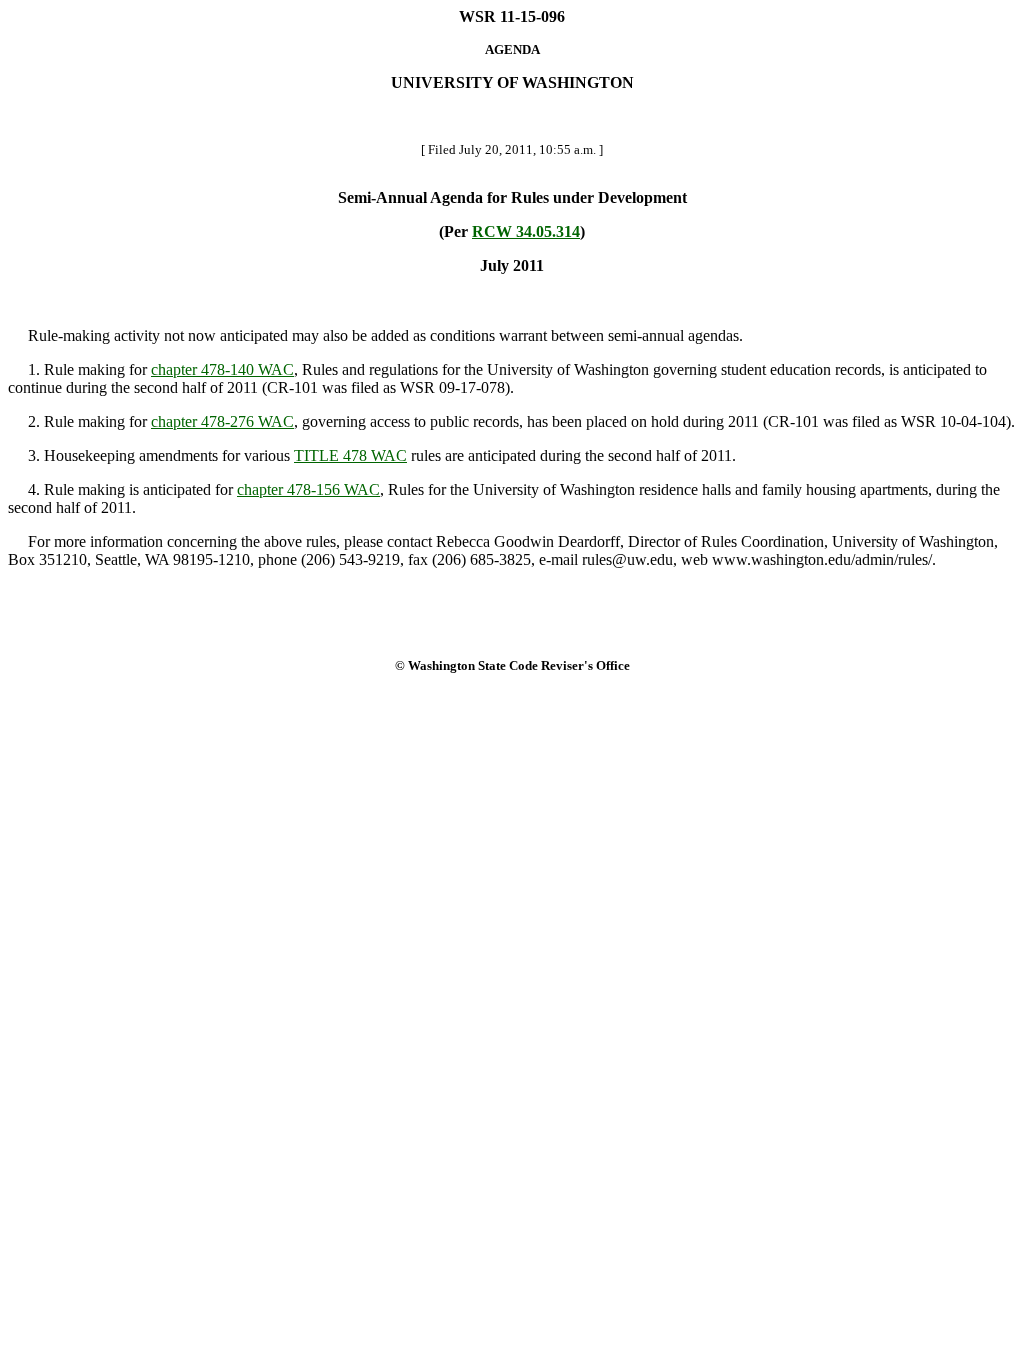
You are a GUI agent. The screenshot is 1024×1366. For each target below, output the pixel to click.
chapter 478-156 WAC (308, 489)
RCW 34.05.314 (526, 231)
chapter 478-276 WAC (222, 421)
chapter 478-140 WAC (222, 369)
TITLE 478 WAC (350, 455)
